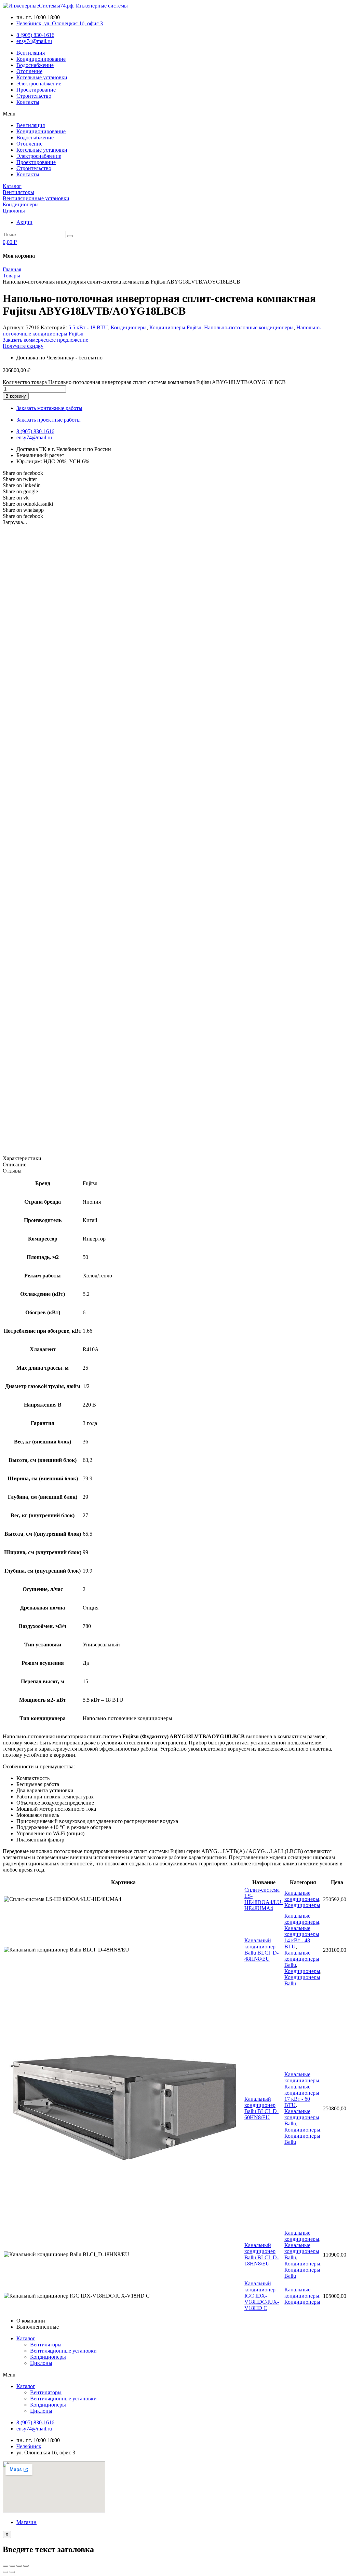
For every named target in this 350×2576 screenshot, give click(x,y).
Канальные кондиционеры (302, 1896)
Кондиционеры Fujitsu (175, 327)
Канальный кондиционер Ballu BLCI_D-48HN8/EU (261, 1950)
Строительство (34, 96)
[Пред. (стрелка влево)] (5, 2572)
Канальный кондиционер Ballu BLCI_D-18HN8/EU (261, 2254)
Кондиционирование (41, 59)
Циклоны (41, 2363)
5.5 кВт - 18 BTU (88, 327)
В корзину (16, 396)
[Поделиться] (12, 2566)
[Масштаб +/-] (26, 2566)
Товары (11, 276)
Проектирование (36, 90)
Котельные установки (42, 77)
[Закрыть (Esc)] (5, 2566)
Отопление (29, 71)
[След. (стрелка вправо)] (12, 2572)
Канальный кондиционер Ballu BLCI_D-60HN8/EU (261, 2108)
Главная (12, 269)
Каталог (26, 2338)
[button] (175, 114)
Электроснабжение (39, 84)
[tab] (175, 1159)
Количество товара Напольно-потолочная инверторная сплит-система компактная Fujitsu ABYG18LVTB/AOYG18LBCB (144, 382)
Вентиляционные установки (63, 2351)
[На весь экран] (19, 2566)
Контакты (28, 102)
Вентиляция (31, 53)
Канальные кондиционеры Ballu (302, 1959)
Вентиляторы (46, 2345)
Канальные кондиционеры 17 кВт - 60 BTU (302, 2096)
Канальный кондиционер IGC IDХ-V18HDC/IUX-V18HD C (262, 2296)
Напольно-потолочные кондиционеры (249, 327)
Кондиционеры (129, 327)
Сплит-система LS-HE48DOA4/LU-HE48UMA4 (264, 1899)
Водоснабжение (35, 65)
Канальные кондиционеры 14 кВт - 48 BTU (302, 1937)
